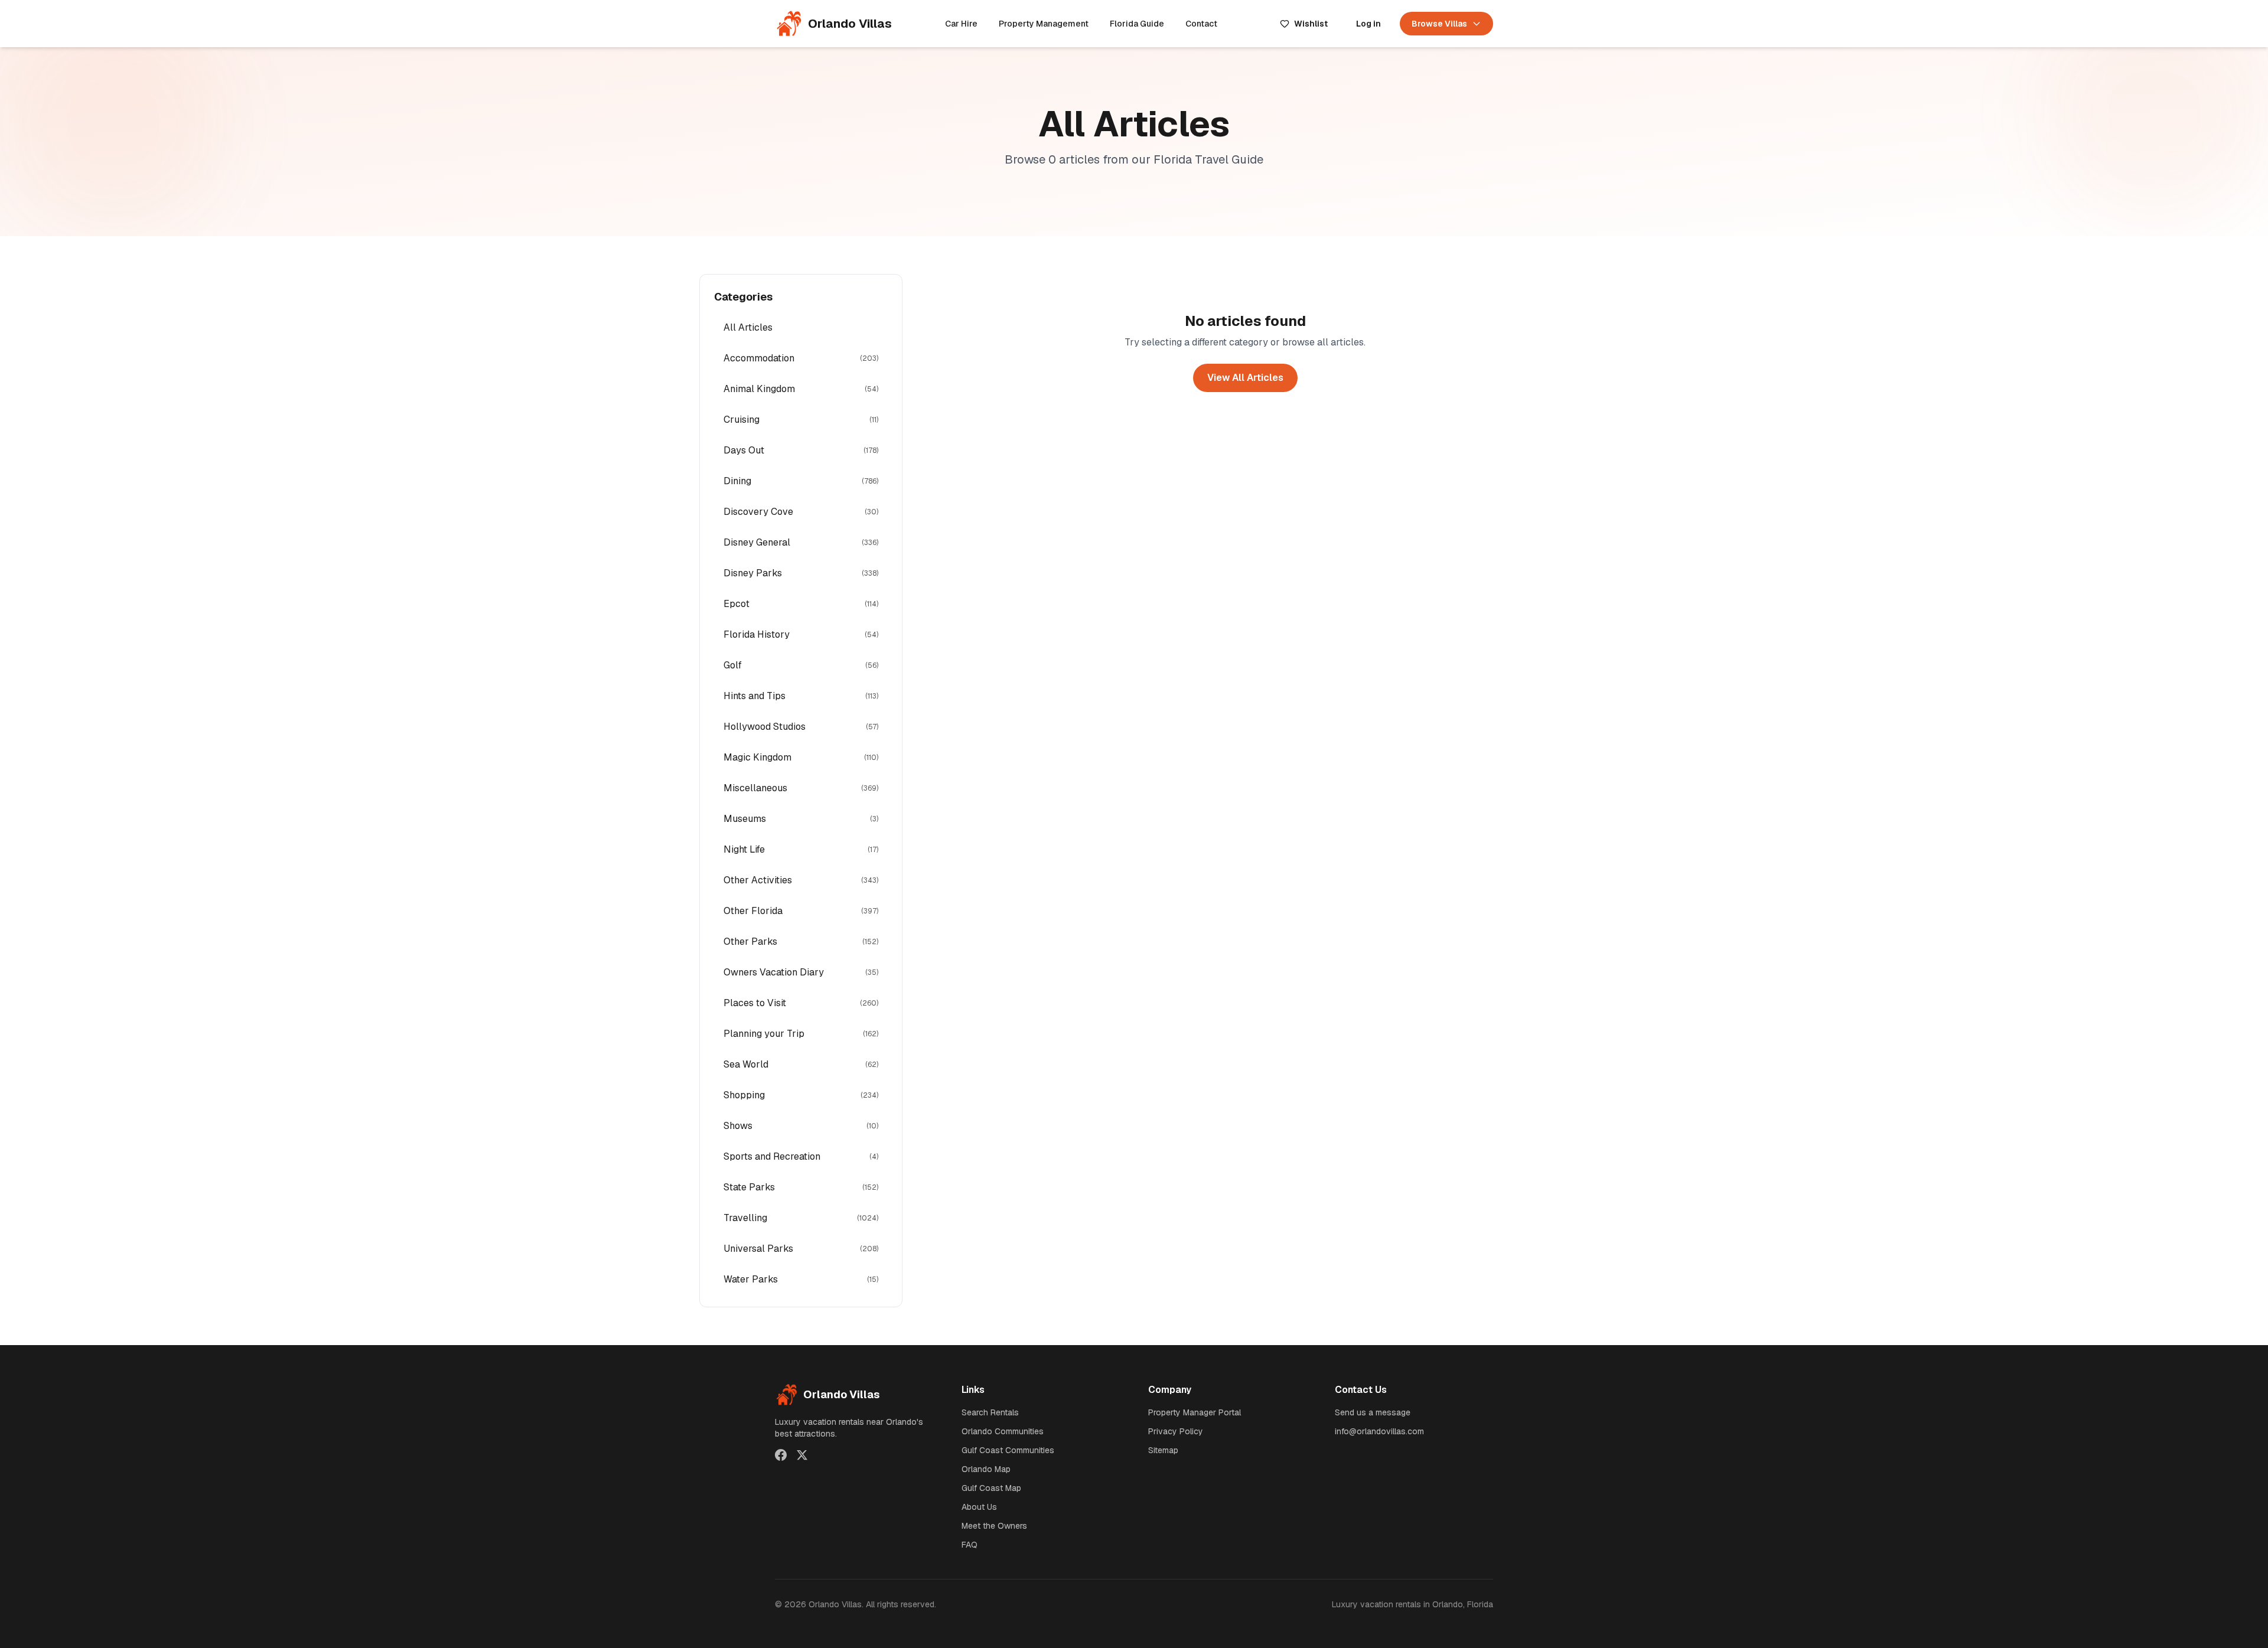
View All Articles (1245, 378)
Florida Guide (1137, 24)
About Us (979, 1507)
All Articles (748, 327)
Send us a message (1373, 1412)
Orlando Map (986, 1469)
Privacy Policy (1176, 1431)
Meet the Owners (994, 1526)
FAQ (970, 1545)
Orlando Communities (1003, 1431)
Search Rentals (990, 1412)
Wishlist (1311, 24)
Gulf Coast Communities (1008, 1450)
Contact (1201, 24)
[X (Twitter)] (802, 1455)
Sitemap (1163, 1450)
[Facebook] (781, 1455)
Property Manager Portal (1195, 1412)
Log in (1368, 24)
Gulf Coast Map (991, 1488)
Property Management (1044, 24)
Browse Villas (1439, 24)
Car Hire (961, 24)
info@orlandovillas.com (1379, 1431)
